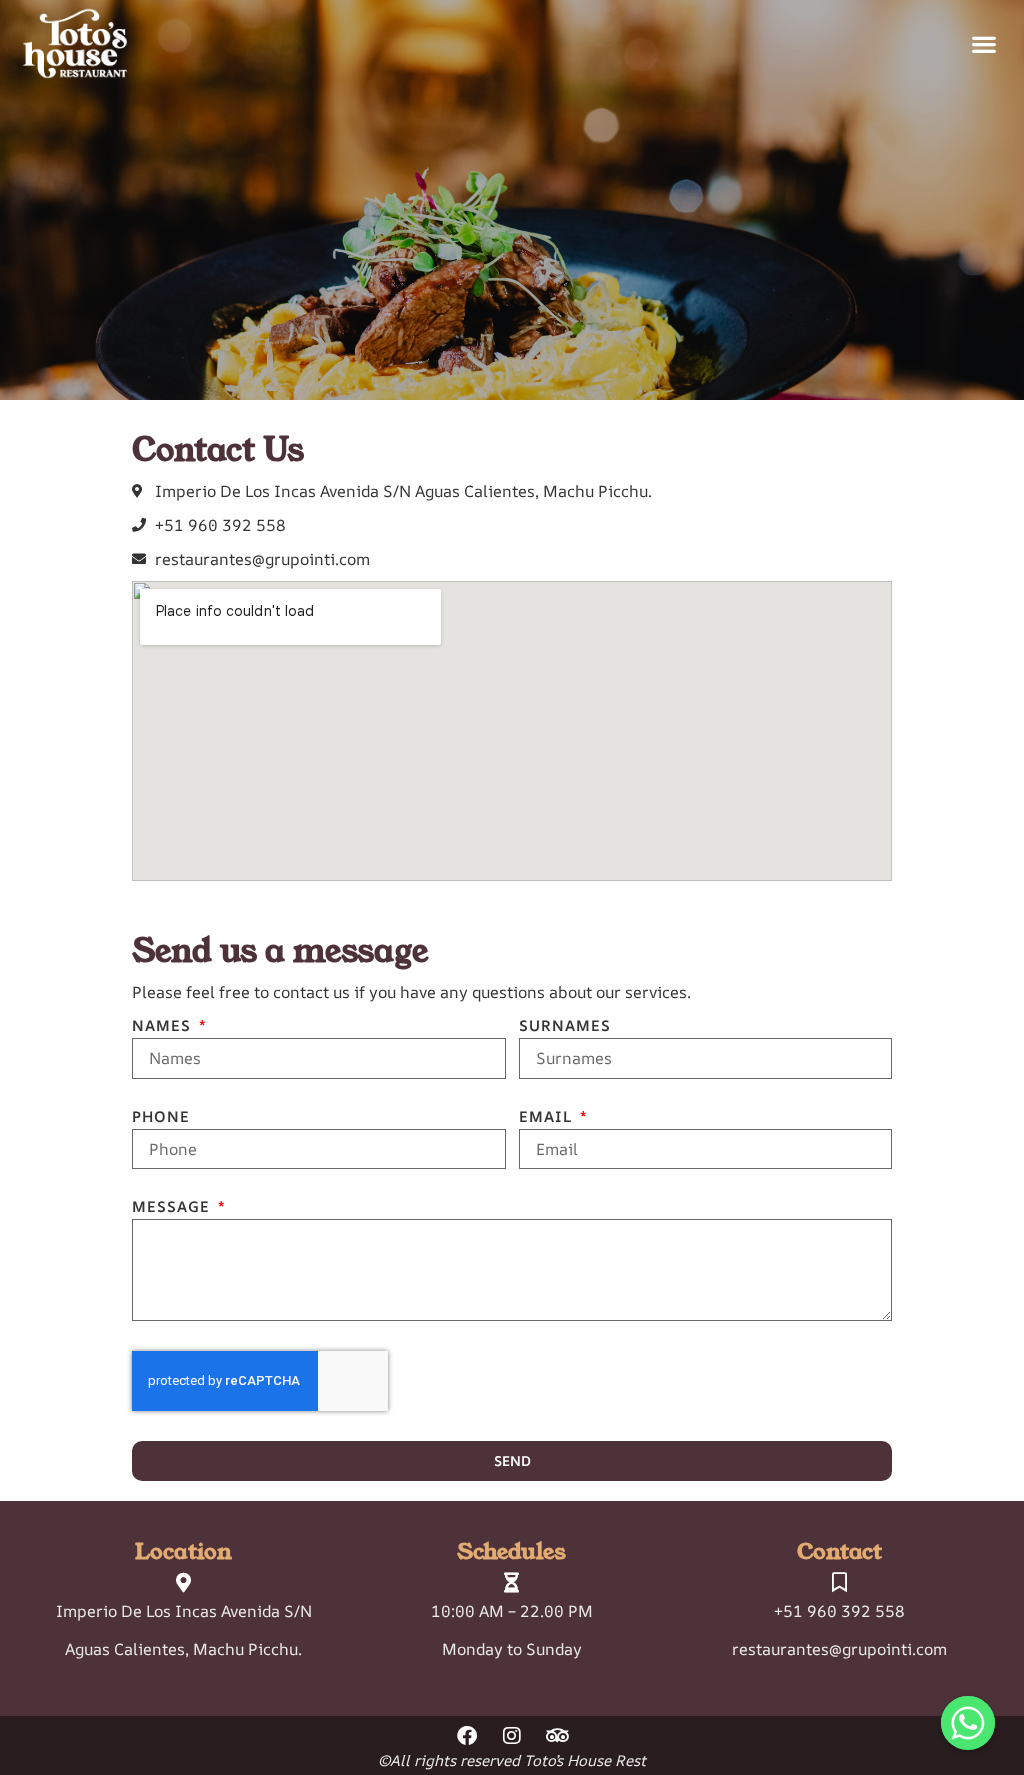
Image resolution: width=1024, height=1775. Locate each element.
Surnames (565, 1027)
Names (164, 1027)
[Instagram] (512, 1736)
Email (548, 1118)
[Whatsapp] (968, 1723)
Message (173, 1208)
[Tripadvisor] (557, 1736)
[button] (984, 43)
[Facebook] (467, 1736)
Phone (161, 1118)
